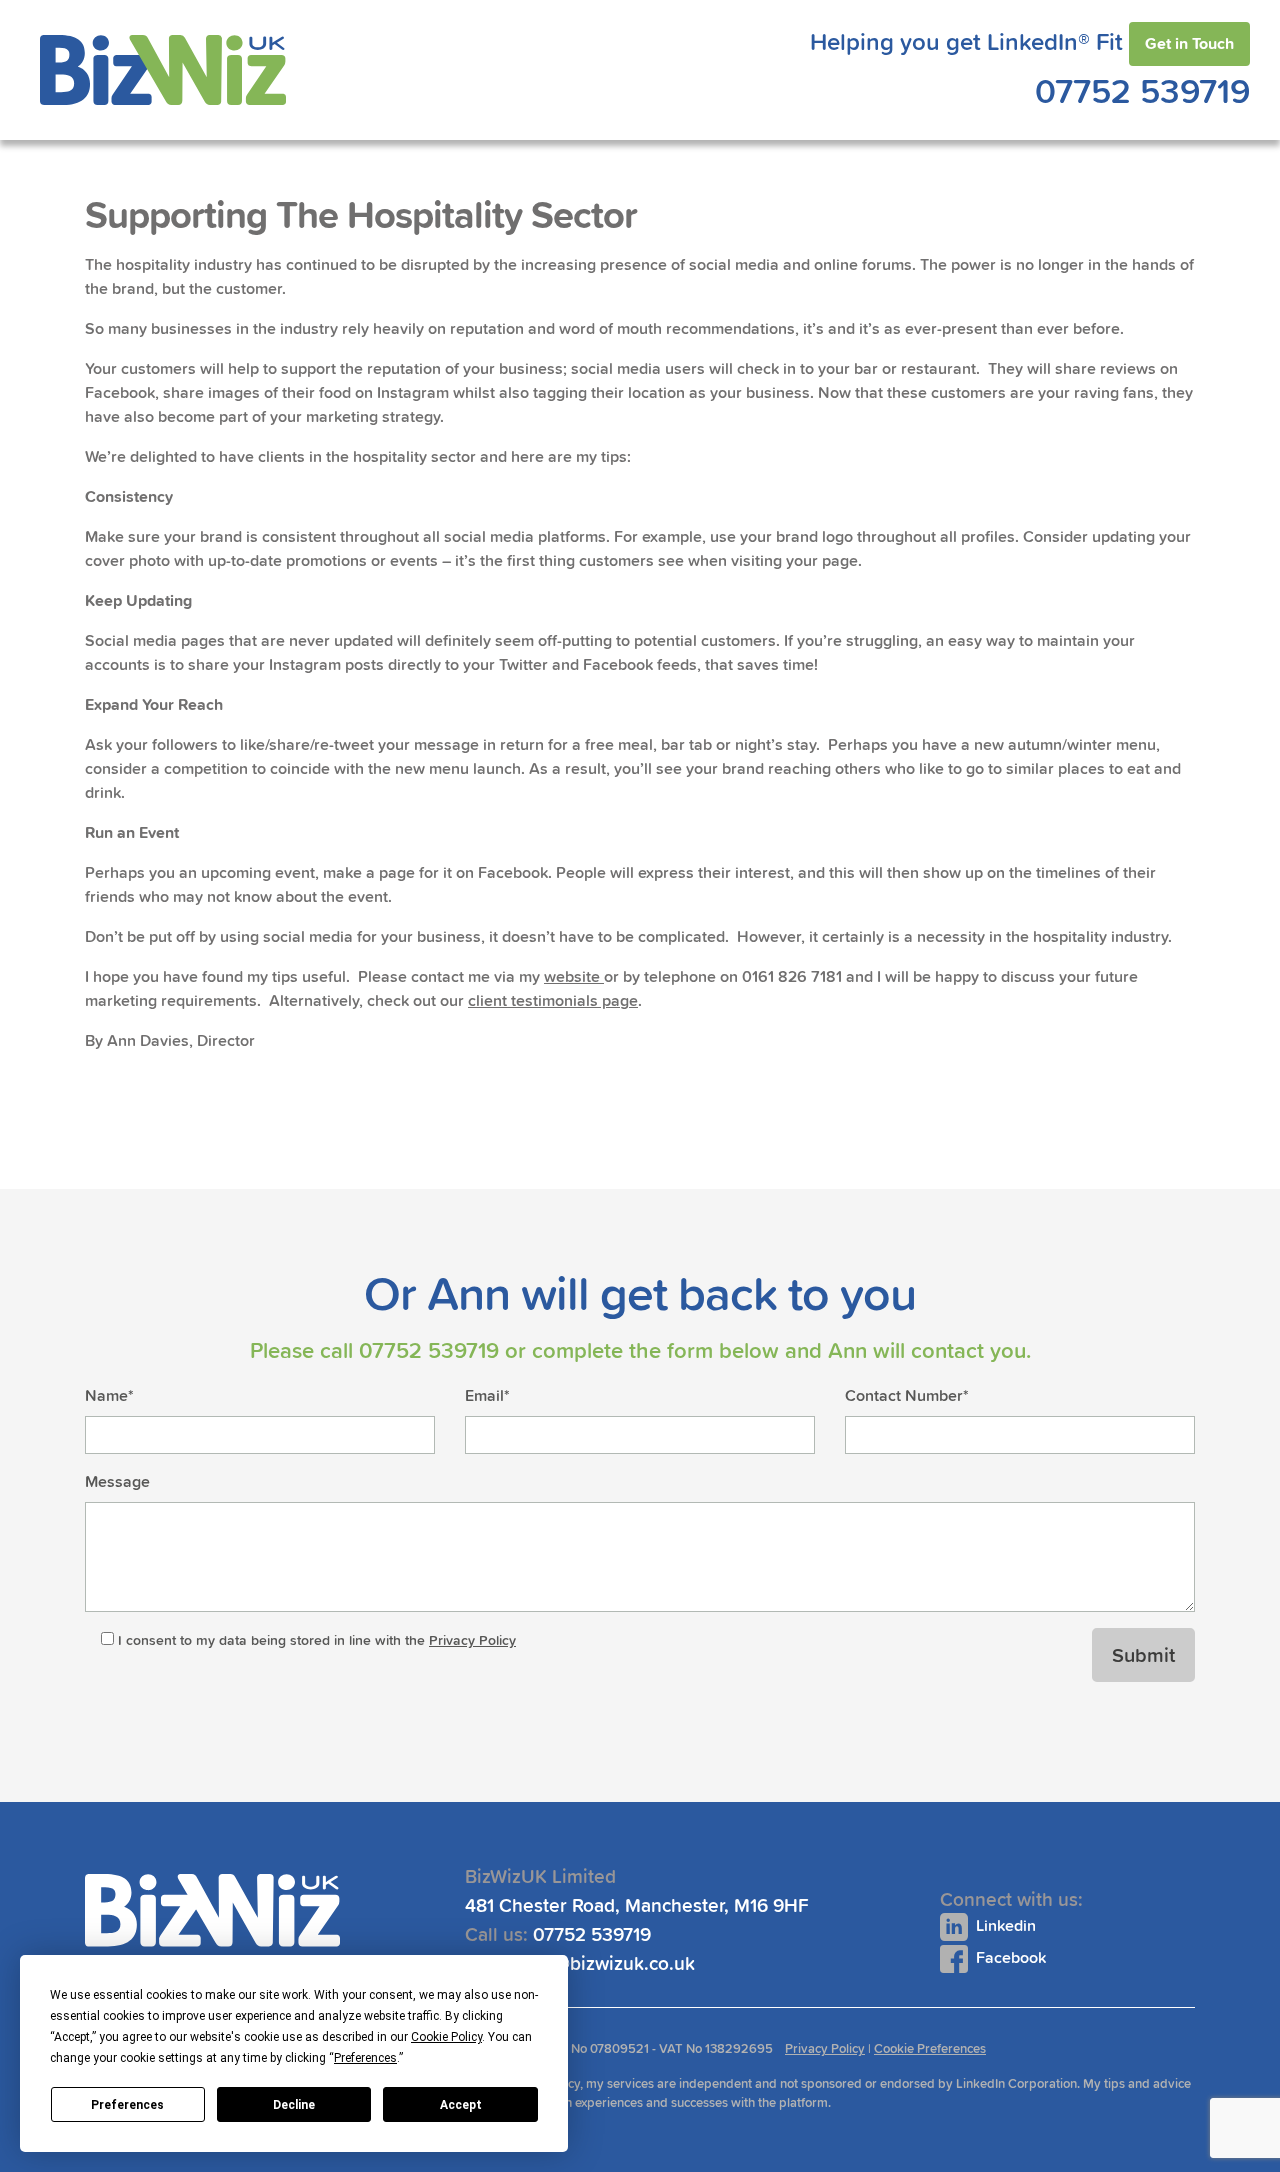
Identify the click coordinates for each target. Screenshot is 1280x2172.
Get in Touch (1189, 43)
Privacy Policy (472, 1639)
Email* (487, 1395)
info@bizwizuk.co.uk (608, 1963)
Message (117, 1481)
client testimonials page (553, 1000)
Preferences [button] (365, 2058)
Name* (109, 1395)
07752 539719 (1142, 90)
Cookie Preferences (930, 2048)
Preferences (127, 2105)
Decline (294, 2105)
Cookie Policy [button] (446, 2037)
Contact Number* (907, 1395)
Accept (461, 2105)
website (574, 976)
